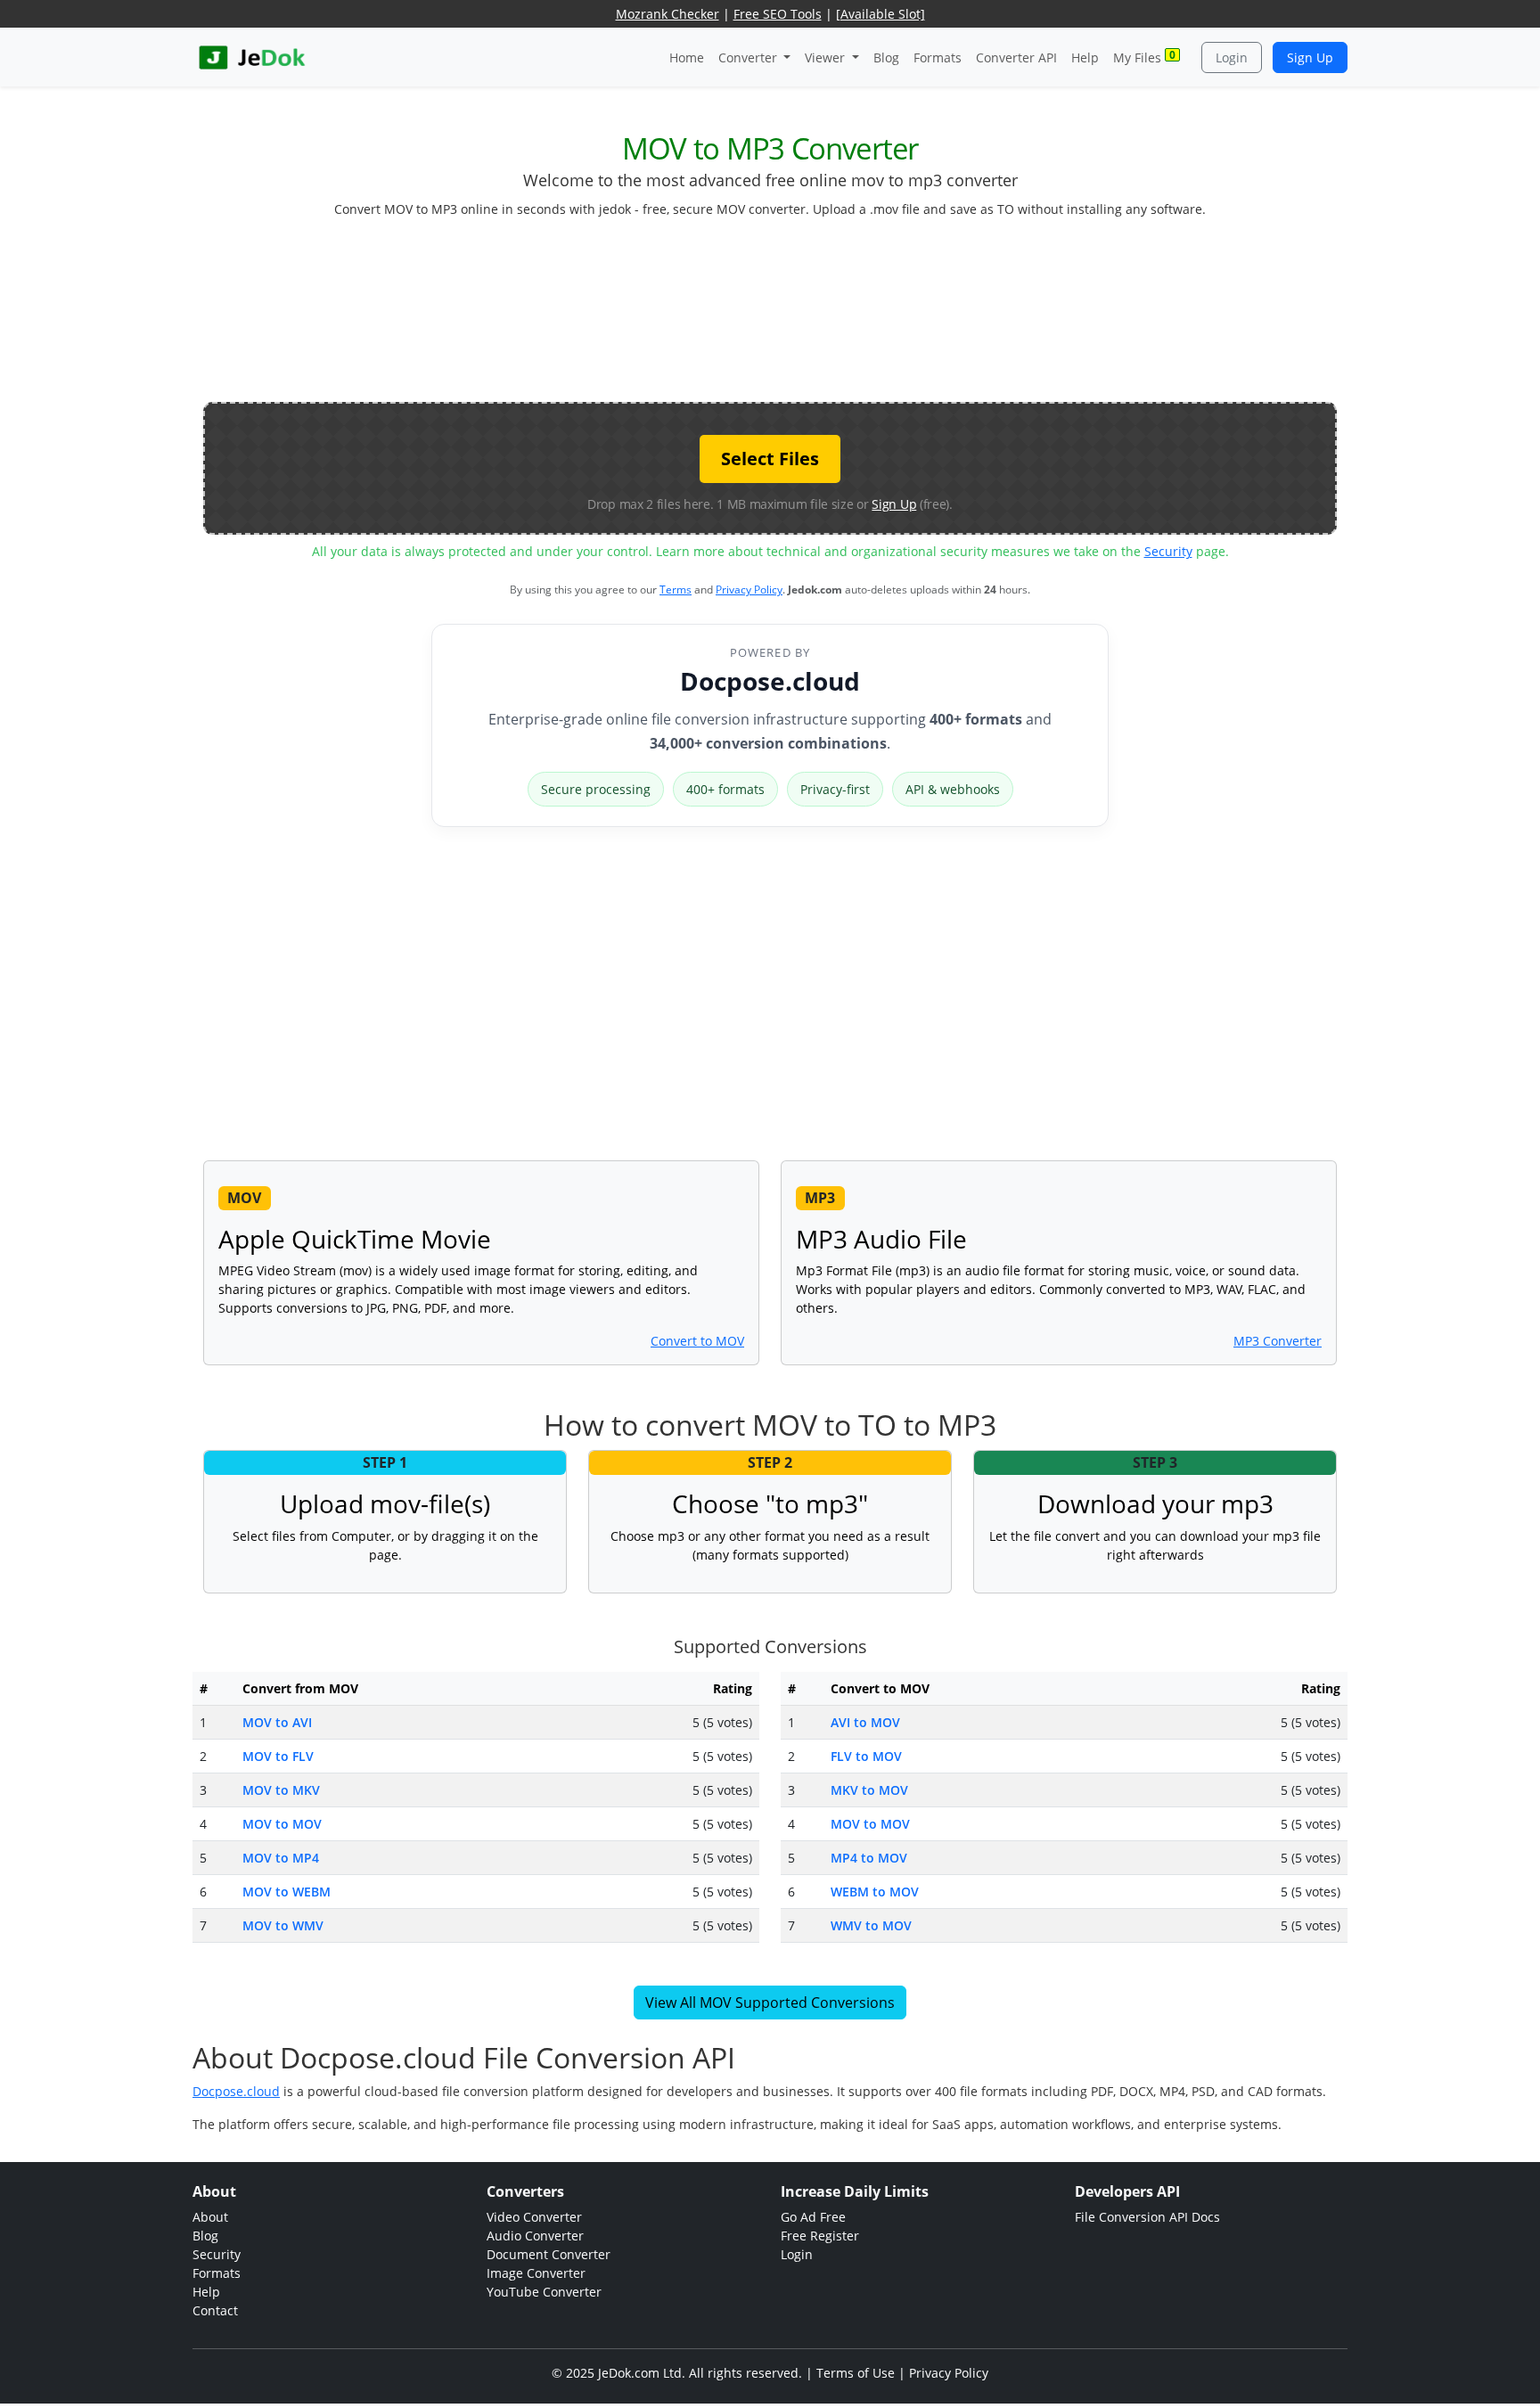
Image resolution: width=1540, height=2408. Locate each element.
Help (1085, 57)
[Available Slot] (881, 14)
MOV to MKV (281, 1790)
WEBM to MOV (875, 1892)
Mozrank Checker (668, 14)
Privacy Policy (749, 590)
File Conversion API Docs (1147, 2217)
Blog (886, 57)
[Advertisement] (770, 317)
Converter (750, 57)
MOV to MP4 (281, 1858)
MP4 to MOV (869, 1858)
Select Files (770, 459)
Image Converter (536, 2273)
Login (1232, 57)
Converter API (1016, 57)
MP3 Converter (1278, 1341)
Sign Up (1310, 57)
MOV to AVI (277, 1722)
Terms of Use (856, 2373)
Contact (215, 2310)
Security (1168, 551)
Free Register (820, 2236)
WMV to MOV (871, 1925)
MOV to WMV (283, 1925)
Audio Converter (535, 2236)
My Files (1144, 57)
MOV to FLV (278, 1756)
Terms (676, 590)
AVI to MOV (865, 1722)
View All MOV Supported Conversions (770, 2003)
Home (687, 57)
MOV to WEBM (287, 1892)
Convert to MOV (697, 1341)
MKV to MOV (869, 1790)
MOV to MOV (282, 1824)
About (210, 2217)
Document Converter (549, 2254)
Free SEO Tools (778, 14)
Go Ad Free (813, 2217)
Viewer (827, 57)
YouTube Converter (544, 2292)
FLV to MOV (866, 1756)
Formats (938, 57)
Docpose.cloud (770, 681)
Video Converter (534, 2217)
